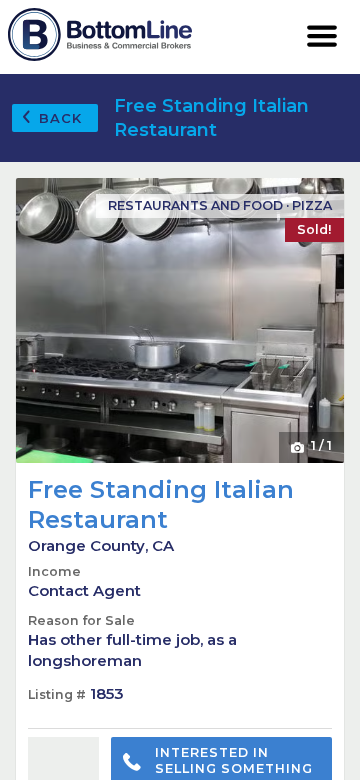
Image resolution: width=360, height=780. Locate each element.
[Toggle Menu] (322, 37)
